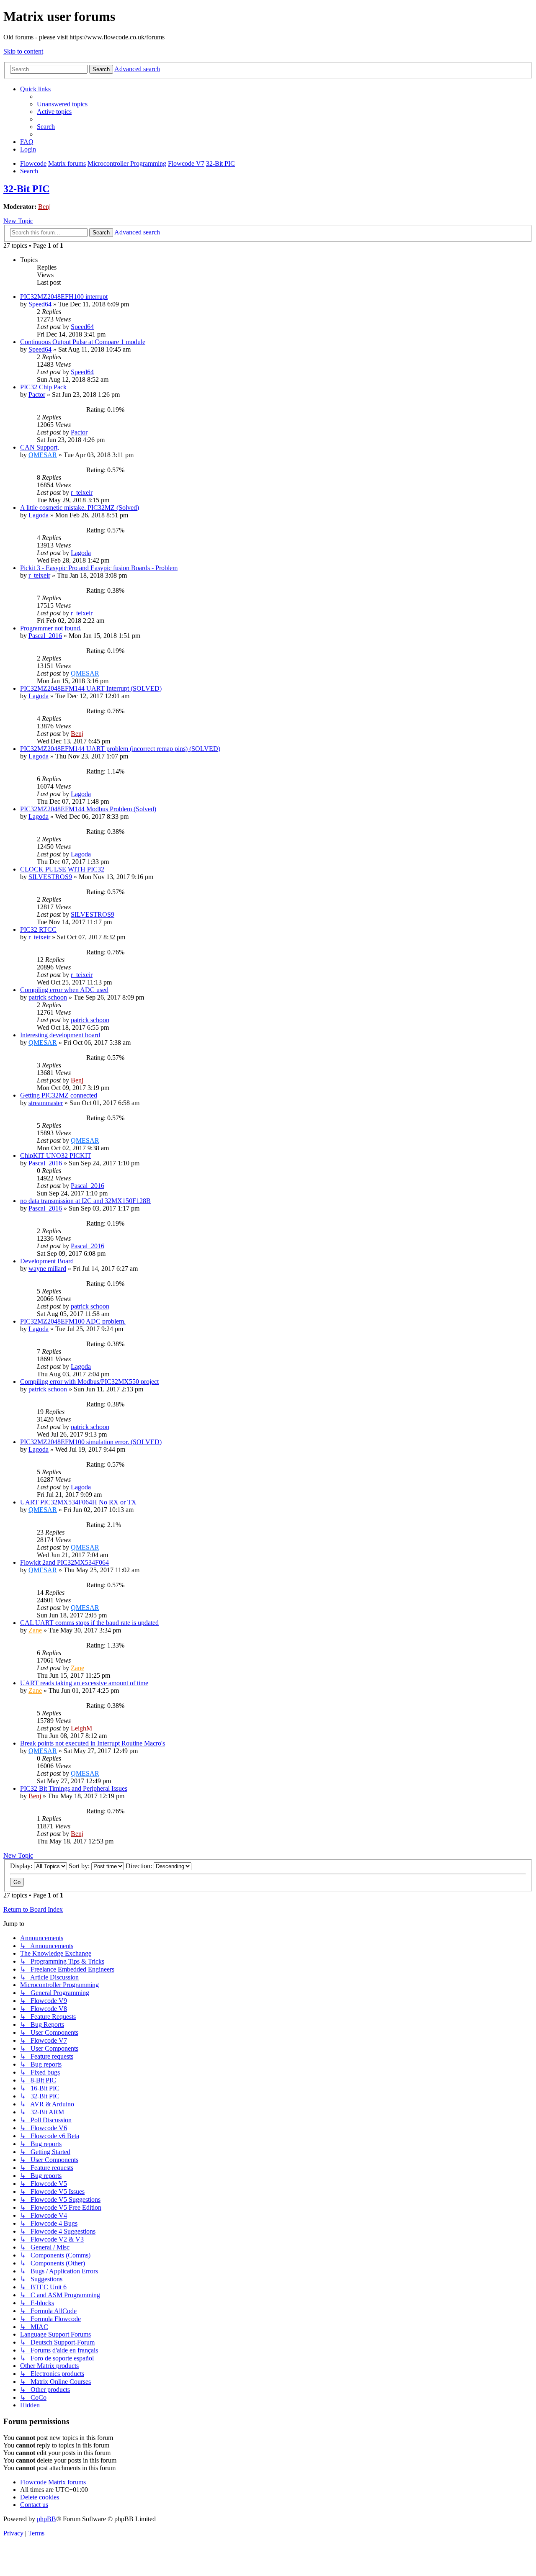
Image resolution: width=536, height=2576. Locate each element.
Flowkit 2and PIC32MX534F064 (64, 1562)
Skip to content (23, 51)
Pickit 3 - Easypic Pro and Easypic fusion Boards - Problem (99, 568)
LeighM (81, 1728)
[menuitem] (62, 104)
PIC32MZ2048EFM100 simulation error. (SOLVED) (91, 1442)
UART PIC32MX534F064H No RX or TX (78, 1502)
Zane (35, 1630)
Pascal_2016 (45, 636)
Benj (44, 207)
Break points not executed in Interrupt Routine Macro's (93, 1743)
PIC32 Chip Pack (43, 387)
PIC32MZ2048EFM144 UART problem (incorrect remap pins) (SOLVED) (120, 749)
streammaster (46, 1103)
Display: (22, 1866)
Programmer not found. (51, 628)
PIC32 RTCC (38, 929)
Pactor (37, 395)
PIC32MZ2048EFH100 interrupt (64, 297)
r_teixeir (82, 492)
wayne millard (47, 1269)
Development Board (47, 1261)
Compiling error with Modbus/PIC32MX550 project (89, 1382)
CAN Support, (40, 447)
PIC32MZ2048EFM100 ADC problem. (73, 1321)
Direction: (140, 1866)
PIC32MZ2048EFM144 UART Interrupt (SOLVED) (91, 688)
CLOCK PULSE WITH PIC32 (62, 869)
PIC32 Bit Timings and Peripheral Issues (74, 1788)
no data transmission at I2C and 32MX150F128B (85, 1201)
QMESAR (43, 455)
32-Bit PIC (26, 189)
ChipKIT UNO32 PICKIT (56, 1156)
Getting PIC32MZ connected (59, 1095)
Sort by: (80, 1866)
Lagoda (39, 515)
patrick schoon (48, 997)
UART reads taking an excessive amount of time (84, 1683)
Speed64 (40, 304)
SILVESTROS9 (50, 877)
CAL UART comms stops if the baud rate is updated (89, 1623)
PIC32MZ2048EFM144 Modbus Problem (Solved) (88, 809)
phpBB (46, 2519)
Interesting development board (60, 1035)
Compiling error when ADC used (64, 990)
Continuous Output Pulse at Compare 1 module (83, 342)
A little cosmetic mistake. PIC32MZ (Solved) (80, 508)
